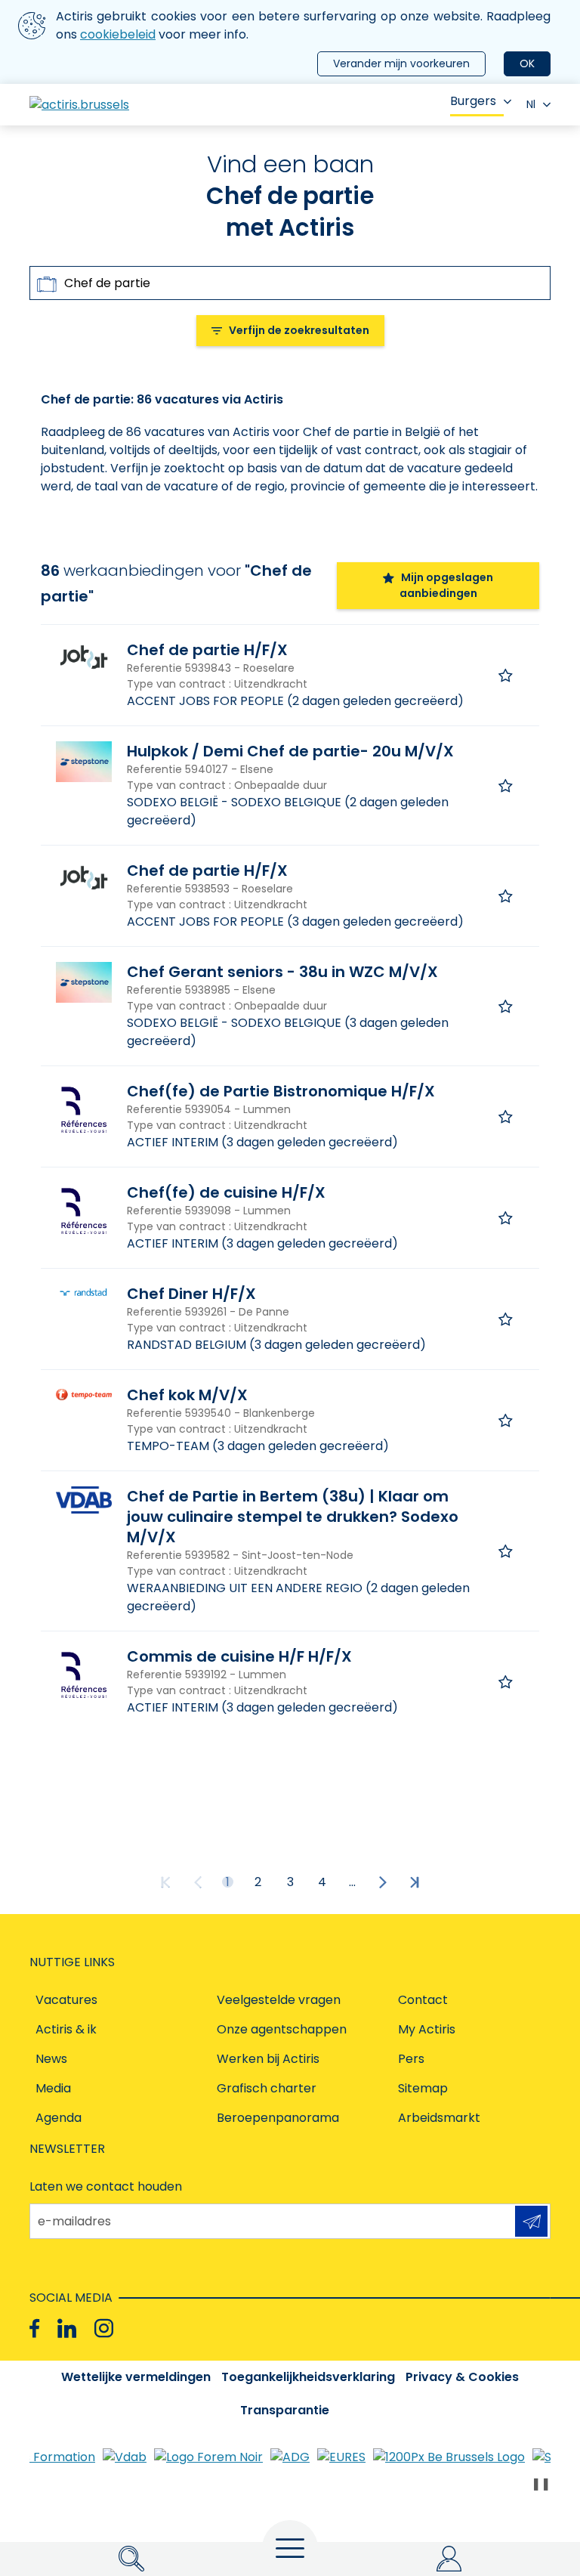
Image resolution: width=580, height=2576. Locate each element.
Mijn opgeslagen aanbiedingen (447, 585)
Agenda (59, 2118)
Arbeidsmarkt (439, 2118)
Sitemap (423, 2088)
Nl (531, 104)
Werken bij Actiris (268, 2059)
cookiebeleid (118, 34)
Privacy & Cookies (462, 2377)
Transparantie (285, 2410)
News (51, 2059)
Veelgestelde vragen (279, 2000)
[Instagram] (104, 2329)
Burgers (473, 101)
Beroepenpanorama (278, 2118)
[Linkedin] (67, 2329)
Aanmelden (531, 2221)
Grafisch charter (267, 2088)
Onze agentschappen (282, 2029)
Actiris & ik (66, 2029)
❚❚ (541, 2483)
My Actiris (427, 2029)
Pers (411, 2059)
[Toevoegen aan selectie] (506, 675)
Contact (423, 2000)
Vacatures (66, 2000)
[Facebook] (34, 2329)
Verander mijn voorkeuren (401, 63)
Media (53, 2088)
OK (527, 63)
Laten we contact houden (106, 2186)
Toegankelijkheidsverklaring (308, 2377)
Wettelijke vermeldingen (136, 2377)
